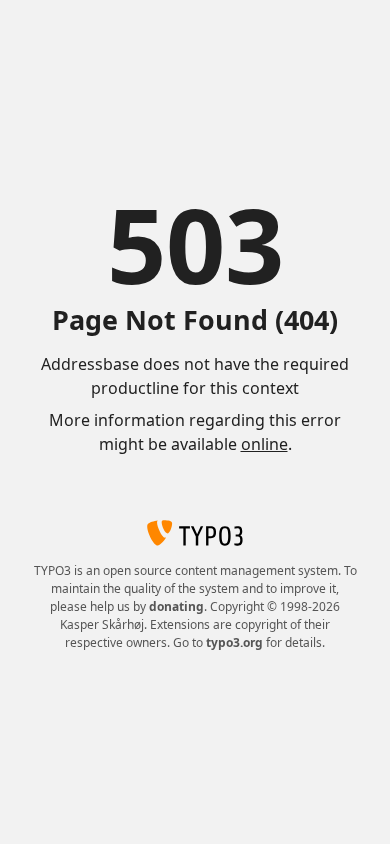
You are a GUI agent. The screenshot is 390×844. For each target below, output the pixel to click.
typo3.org (234, 642)
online (264, 444)
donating (176, 606)
